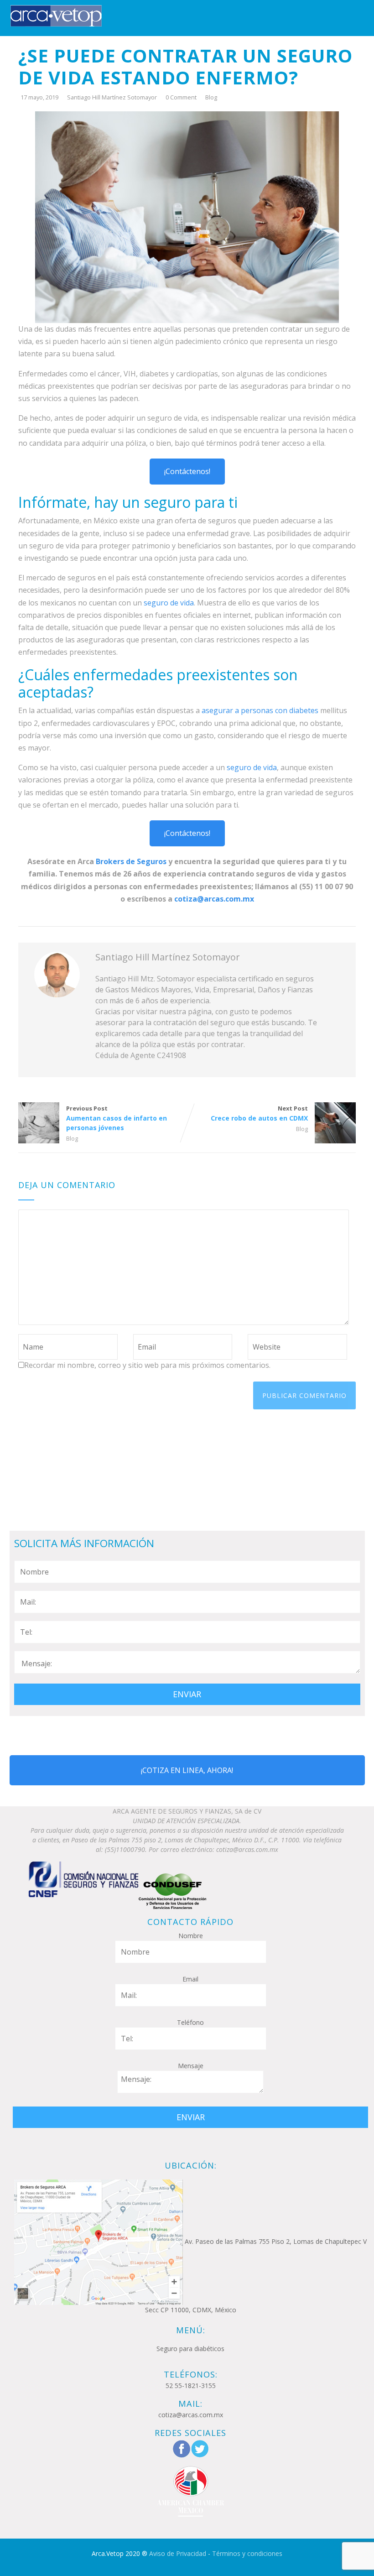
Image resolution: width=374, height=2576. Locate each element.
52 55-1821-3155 (191, 2386)
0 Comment (181, 97)
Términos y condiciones (247, 2553)
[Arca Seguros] (56, 15)
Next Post (259, 1113)
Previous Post (117, 1118)
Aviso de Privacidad (178, 2553)
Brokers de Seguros (131, 861)
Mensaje (191, 2066)
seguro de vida (169, 603)
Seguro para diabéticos (190, 2349)
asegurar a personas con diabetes (261, 710)
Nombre (191, 1936)
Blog (211, 97)
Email (190, 1979)
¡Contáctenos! (187, 471)
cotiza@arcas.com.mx (214, 899)
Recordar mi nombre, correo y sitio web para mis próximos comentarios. (147, 1365)
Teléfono (190, 2022)
